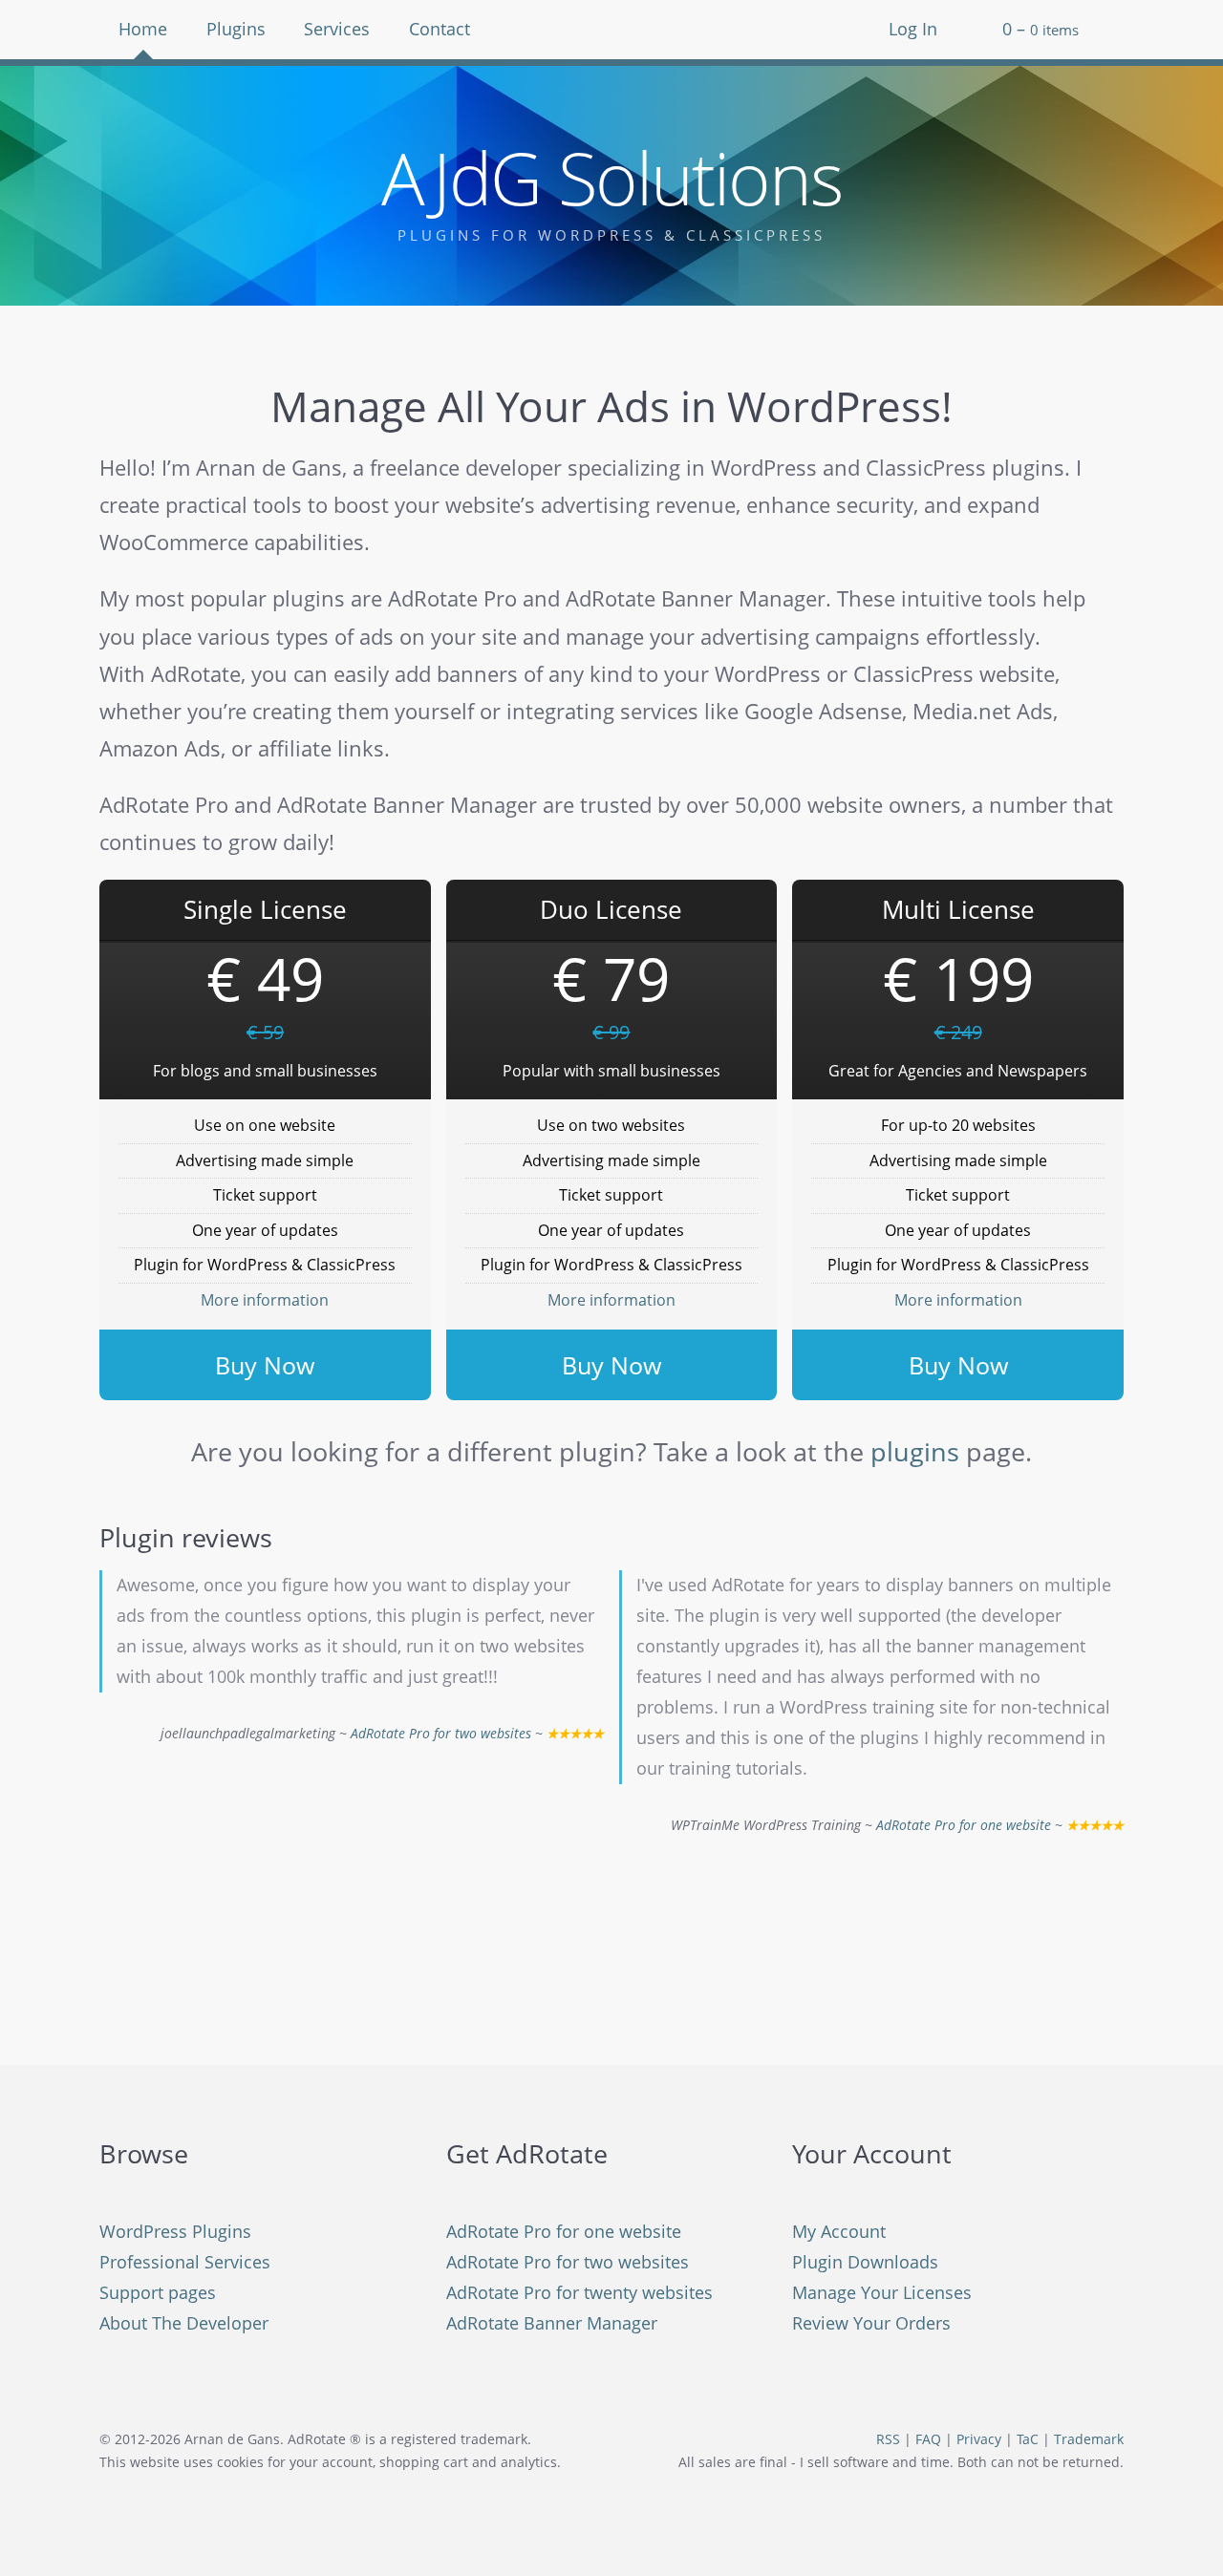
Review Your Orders (871, 2323)
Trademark (1089, 2439)
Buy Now (265, 1365)
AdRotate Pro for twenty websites (579, 2292)
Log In (913, 29)
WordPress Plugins (175, 2231)
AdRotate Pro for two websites (441, 1734)
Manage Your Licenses (882, 2292)
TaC (1028, 2439)
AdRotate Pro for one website (964, 1825)
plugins (915, 1451)
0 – (1041, 29)
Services (337, 29)
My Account (839, 2231)
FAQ (928, 2439)
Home (143, 29)
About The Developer (184, 2323)
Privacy (979, 2439)
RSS (888, 2439)
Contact (440, 29)
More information (265, 1300)
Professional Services (185, 2262)
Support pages (158, 2292)
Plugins (236, 29)
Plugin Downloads (865, 2262)
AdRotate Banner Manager (552, 2323)
